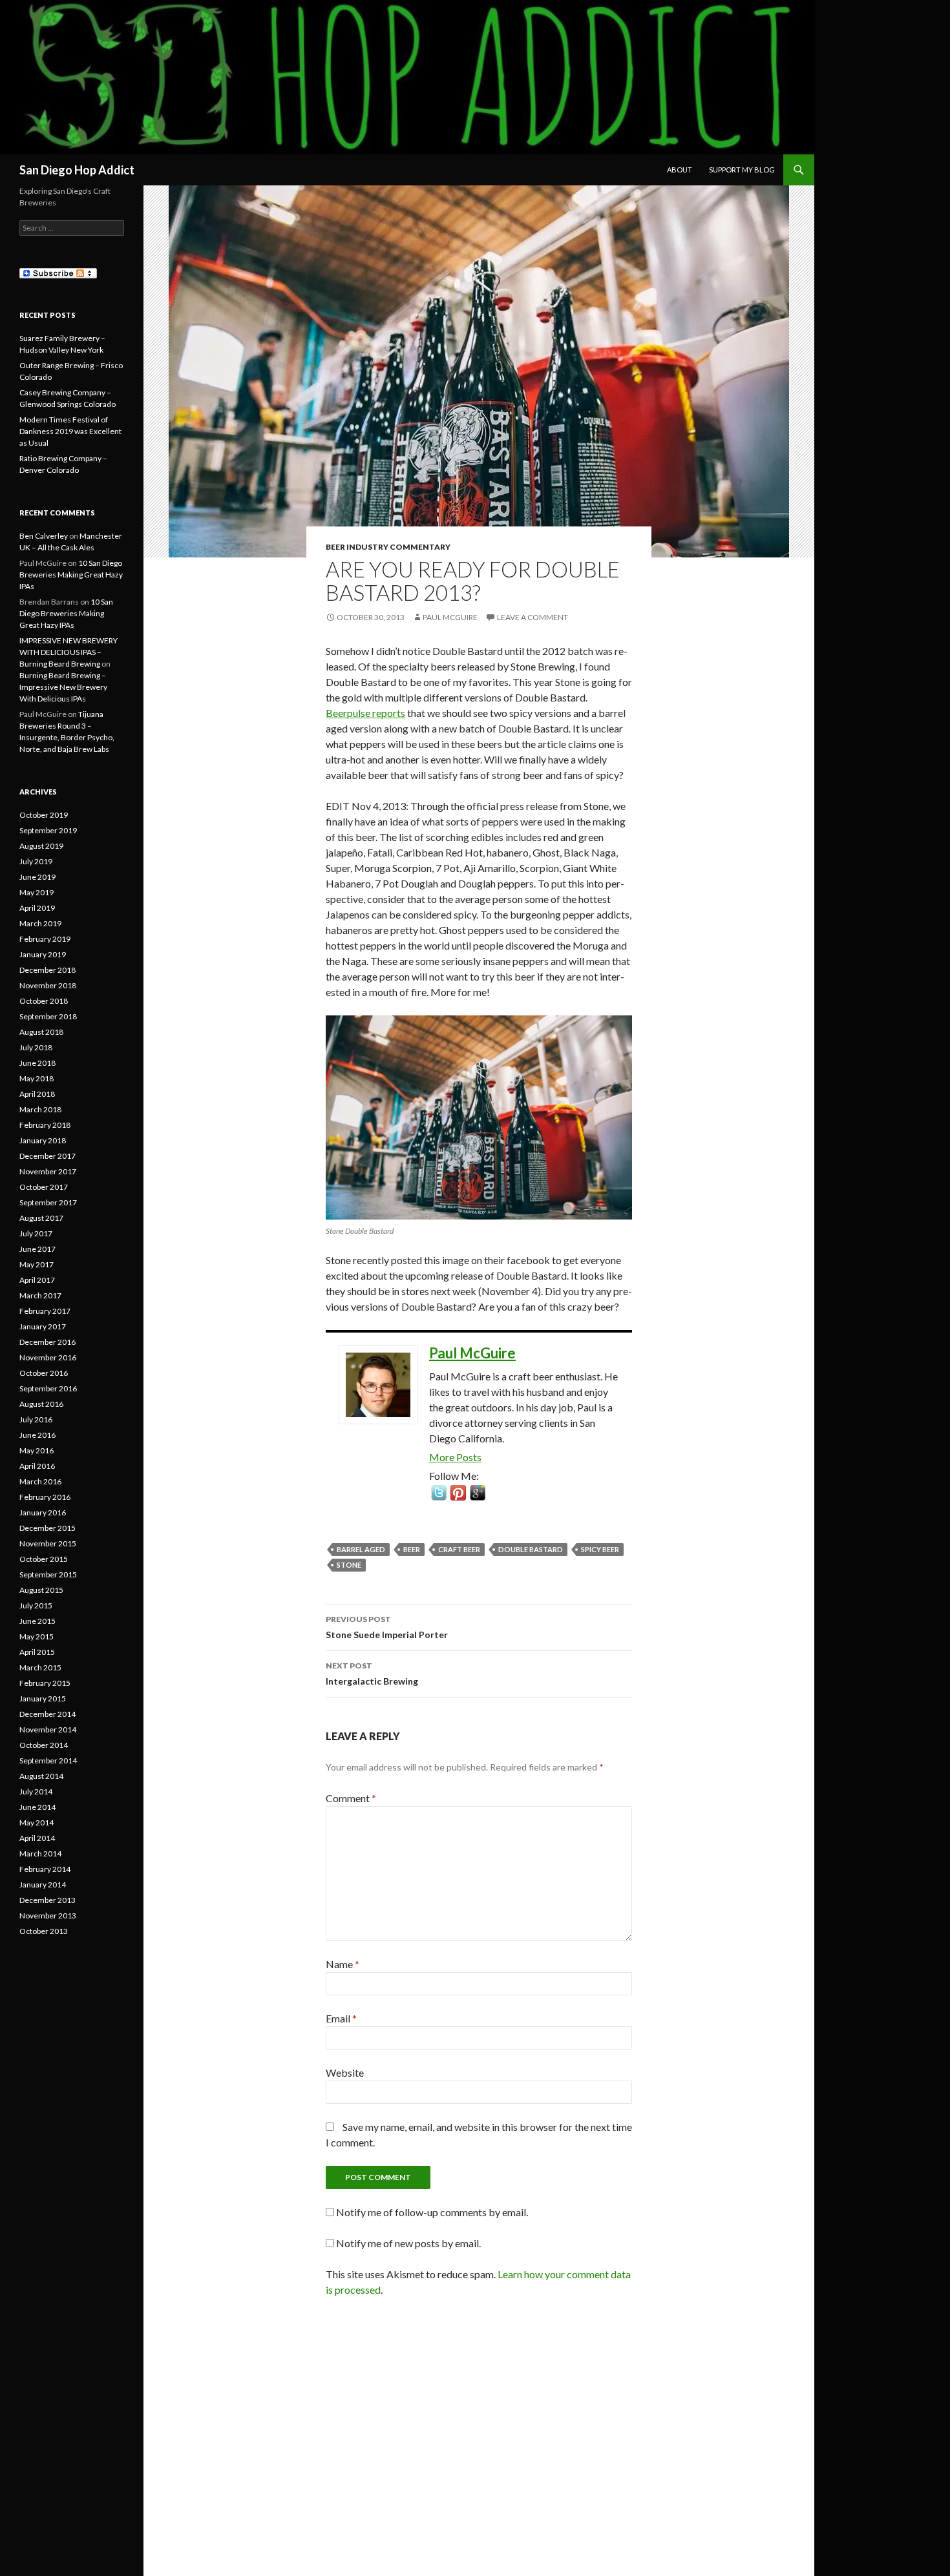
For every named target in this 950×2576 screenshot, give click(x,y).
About (680, 170)
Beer (412, 1549)
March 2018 (40, 1109)
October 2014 (44, 1745)
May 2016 (37, 1450)
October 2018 (44, 1001)
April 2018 (37, 1094)
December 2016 (48, 1342)
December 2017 (48, 1156)
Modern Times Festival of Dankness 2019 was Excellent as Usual (70, 431)
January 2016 (43, 1512)
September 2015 (48, 1574)
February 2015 (45, 1683)
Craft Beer (459, 1549)
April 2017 (37, 1280)
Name (343, 1964)
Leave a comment (533, 617)
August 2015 (41, 1590)
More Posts (455, 1457)
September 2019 (48, 830)
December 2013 (48, 1900)
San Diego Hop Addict (77, 170)
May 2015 (37, 1636)
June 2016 (37, 1435)
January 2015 (43, 1698)
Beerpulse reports (365, 713)
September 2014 (48, 1761)
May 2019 (37, 892)
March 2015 (40, 1667)
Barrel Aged (361, 1549)
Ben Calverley (44, 536)
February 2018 (45, 1125)
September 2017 (48, 1202)
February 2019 (45, 939)
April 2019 (37, 908)
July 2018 (36, 1047)
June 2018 (37, 1063)
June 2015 (37, 1621)
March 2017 (40, 1295)
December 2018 (48, 970)
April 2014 (37, 1838)
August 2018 (41, 1032)
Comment (351, 1798)
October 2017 (44, 1187)
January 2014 (43, 1885)
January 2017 (43, 1326)
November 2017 (48, 1171)
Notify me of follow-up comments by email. (432, 2212)
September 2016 (48, 1388)
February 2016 (45, 1497)
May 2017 (37, 1264)
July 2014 (36, 1792)
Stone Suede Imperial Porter (387, 1627)
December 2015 (48, 1528)
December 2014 (48, 1714)
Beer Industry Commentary (388, 547)
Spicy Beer (600, 1549)
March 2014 (40, 1854)
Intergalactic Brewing (372, 1674)
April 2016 (37, 1466)
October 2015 (44, 1559)
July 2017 (36, 1233)
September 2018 (48, 1016)
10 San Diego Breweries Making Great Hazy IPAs (71, 575)
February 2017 (45, 1311)
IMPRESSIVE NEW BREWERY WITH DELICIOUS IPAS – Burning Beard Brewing (69, 652)
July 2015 (36, 1605)
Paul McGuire (450, 617)
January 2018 (43, 1140)
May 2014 (37, 1823)
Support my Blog (742, 170)
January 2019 (43, 954)
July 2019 (36, 861)
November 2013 (48, 1916)
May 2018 (37, 1078)
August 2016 (41, 1404)
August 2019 (41, 846)
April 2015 (37, 1652)
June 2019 (37, 877)
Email (341, 2018)
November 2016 (48, 1357)
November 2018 (48, 985)
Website (345, 2072)
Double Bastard (531, 1549)
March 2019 (40, 923)
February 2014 (45, 1869)
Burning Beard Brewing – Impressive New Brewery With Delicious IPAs (63, 687)
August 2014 (41, 1776)
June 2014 (37, 1807)
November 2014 (48, 1729)
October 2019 (44, 815)
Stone (349, 1565)
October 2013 (44, 1931)
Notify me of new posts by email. (408, 2243)
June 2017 (37, 1249)
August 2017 (41, 1218)
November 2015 (48, 1543)
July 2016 (36, 1419)
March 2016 (40, 1481)
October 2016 (44, 1373)
